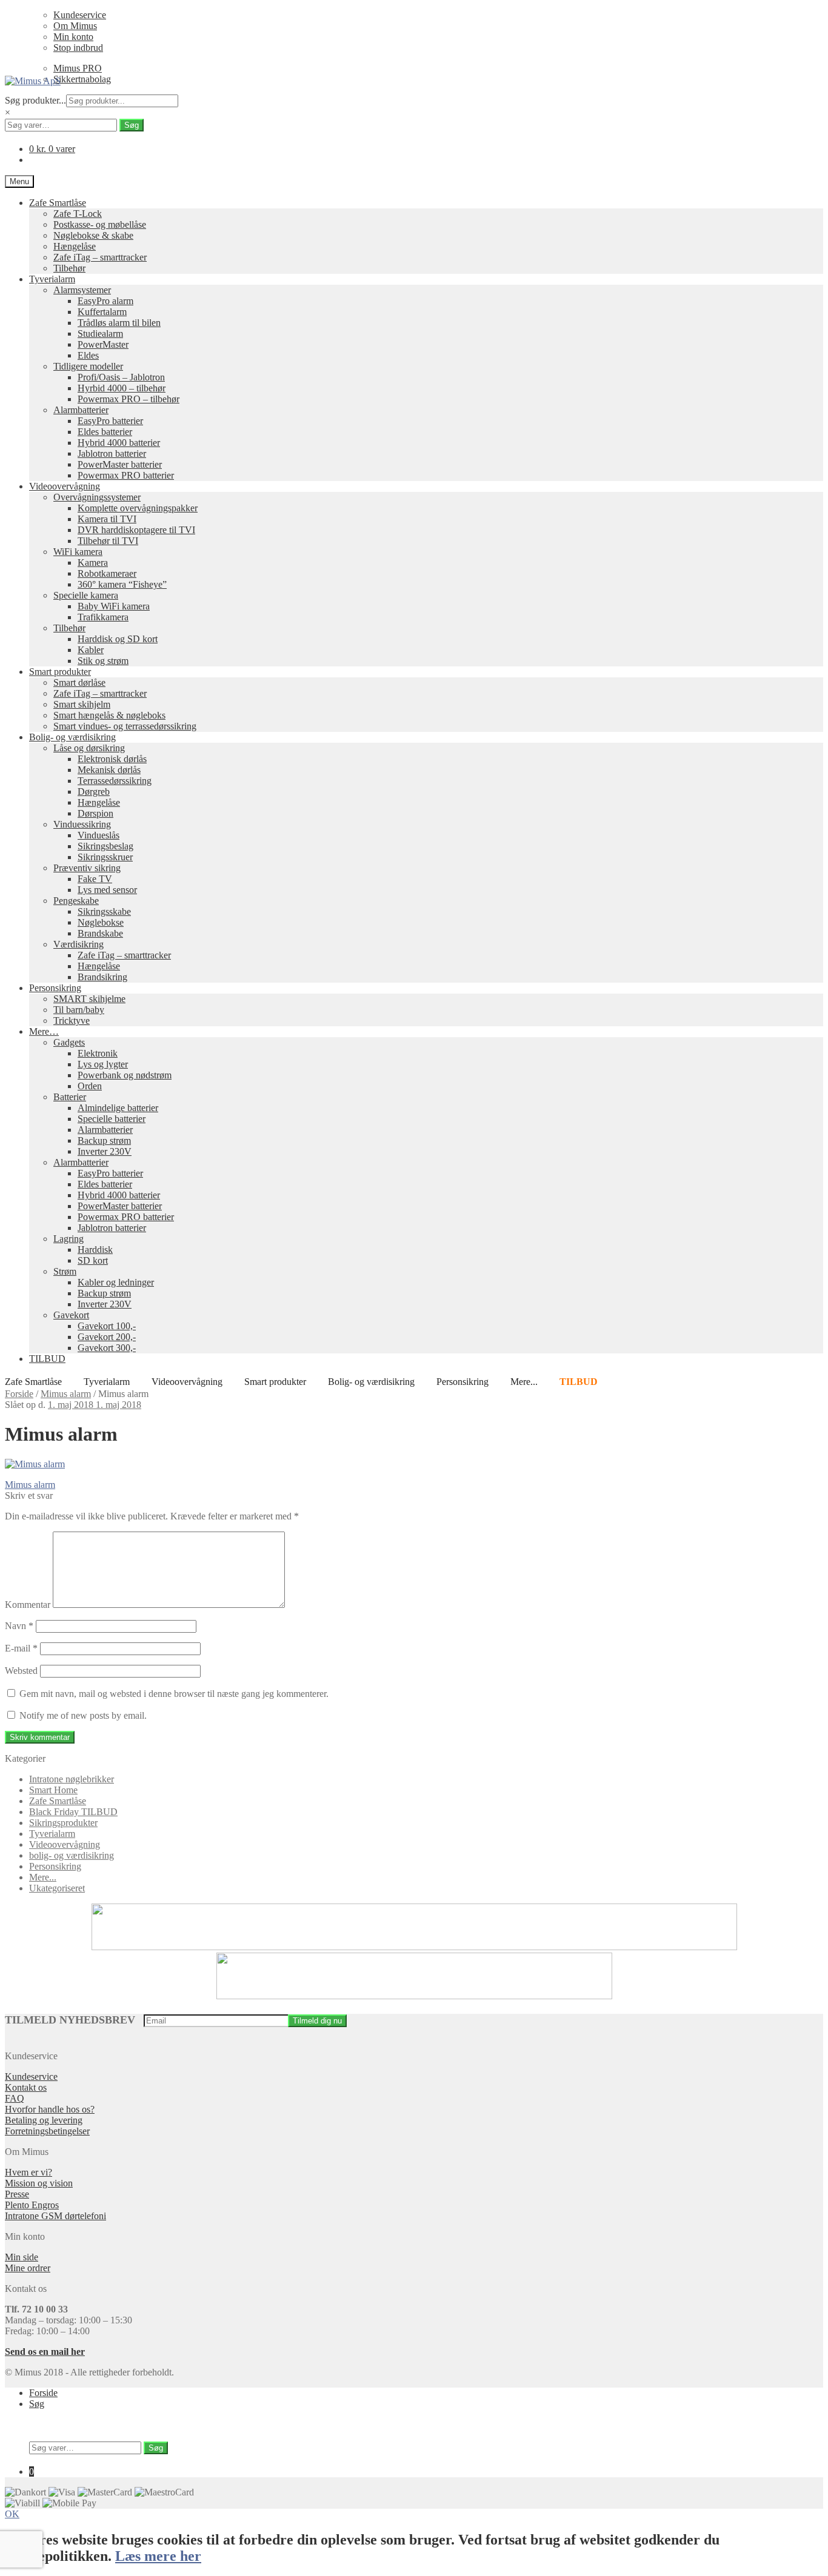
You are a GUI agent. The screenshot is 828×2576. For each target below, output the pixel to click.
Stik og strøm (103, 661)
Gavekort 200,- (107, 1337)
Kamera (93, 563)
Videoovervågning (65, 486)
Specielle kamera (86, 595)
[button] (12, 2514)
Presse (17, 2194)
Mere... (524, 1382)
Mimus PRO (78, 68)
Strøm (65, 1271)
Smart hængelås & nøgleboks (109, 715)
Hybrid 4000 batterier (119, 443)
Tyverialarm (52, 279)
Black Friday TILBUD (73, 1812)
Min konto (73, 37)
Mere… (44, 1031)
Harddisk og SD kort (118, 639)
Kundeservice (80, 15)
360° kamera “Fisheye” (122, 584)
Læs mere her (158, 2556)
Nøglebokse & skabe (93, 235)
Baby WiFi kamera (114, 606)
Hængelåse (75, 246)
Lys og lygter (103, 1064)
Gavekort (71, 1315)
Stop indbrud (78, 48)
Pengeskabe (76, 901)
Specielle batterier (112, 1119)
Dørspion (95, 813)
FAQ (15, 2098)
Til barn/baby (79, 1010)
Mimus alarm (66, 1394)
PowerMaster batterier (120, 464)
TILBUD (47, 1359)
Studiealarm (100, 334)
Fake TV (95, 879)
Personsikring (55, 988)
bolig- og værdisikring (72, 1855)
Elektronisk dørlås (112, 759)
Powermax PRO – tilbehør (129, 399)
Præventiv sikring (87, 868)
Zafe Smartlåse (58, 203)
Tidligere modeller (88, 366)
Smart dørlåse (79, 682)
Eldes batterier (105, 432)
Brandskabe (100, 933)
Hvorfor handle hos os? (50, 2109)
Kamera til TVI (107, 519)
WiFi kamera (78, 552)
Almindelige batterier (118, 1108)
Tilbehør (69, 268)
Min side (22, 2257)
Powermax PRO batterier (126, 475)
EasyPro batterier (110, 421)
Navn (19, 1626)
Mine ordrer (28, 2268)
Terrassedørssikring (115, 781)
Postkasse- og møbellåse (100, 224)
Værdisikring (78, 944)
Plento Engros (32, 2205)
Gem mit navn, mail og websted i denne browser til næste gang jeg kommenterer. (174, 1694)
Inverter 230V (105, 1151)
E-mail (21, 1648)
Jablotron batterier (112, 453)
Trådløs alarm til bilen (119, 323)
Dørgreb (94, 792)
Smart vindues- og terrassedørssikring (125, 726)
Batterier (70, 1097)
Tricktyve (72, 1021)
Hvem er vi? (28, 2172)
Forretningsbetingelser (47, 2131)
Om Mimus (75, 26)
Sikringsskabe (104, 911)
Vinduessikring (82, 824)
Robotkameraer (107, 573)
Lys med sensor (107, 890)
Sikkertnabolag (82, 79)
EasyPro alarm (105, 301)
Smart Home (53, 1790)
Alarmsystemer (82, 290)
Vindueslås (98, 835)
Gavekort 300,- (107, 1348)
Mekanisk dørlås (109, 770)
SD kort (93, 1260)
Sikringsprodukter (63, 1823)
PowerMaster (103, 344)
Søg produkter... (35, 100)
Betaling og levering (44, 2120)
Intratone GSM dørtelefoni (55, 2216)
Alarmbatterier (81, 410)
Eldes (88, 355)
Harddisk (95, 1250)
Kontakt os (26, 2087)
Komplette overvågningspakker (138, 508)
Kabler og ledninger (116, 1282)
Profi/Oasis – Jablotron (121, 377)
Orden (90, 1086)
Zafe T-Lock (78, 214)
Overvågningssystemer (97, 497)
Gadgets (69, 1042)
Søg (132, 125)
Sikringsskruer (105, 857)
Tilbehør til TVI (108, 541)
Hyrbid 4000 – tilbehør (122, 388)
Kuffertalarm (102, 312)
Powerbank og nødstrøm (125, 1075)
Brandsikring (102, 977)
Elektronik (98, 1053)
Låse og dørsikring (89, 748)
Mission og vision (39, 2183)
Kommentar (28, 1605)
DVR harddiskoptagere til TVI (136, 530)
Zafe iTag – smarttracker (100, 257)
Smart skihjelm (82, 704)
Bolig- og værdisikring (72, 737)
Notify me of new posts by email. (83, 1715)
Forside (19, 1394)
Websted (21, 1671)
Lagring (68, 1239)
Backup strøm (104, 1140)
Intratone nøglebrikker (72, 1779)
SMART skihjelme (89, 999)
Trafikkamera (103, 617)
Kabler (91, 650)
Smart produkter (60, 672)
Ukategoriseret (57, 1888)
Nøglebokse (101, 922)
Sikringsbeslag (105, 846)
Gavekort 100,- (107, 1326)
